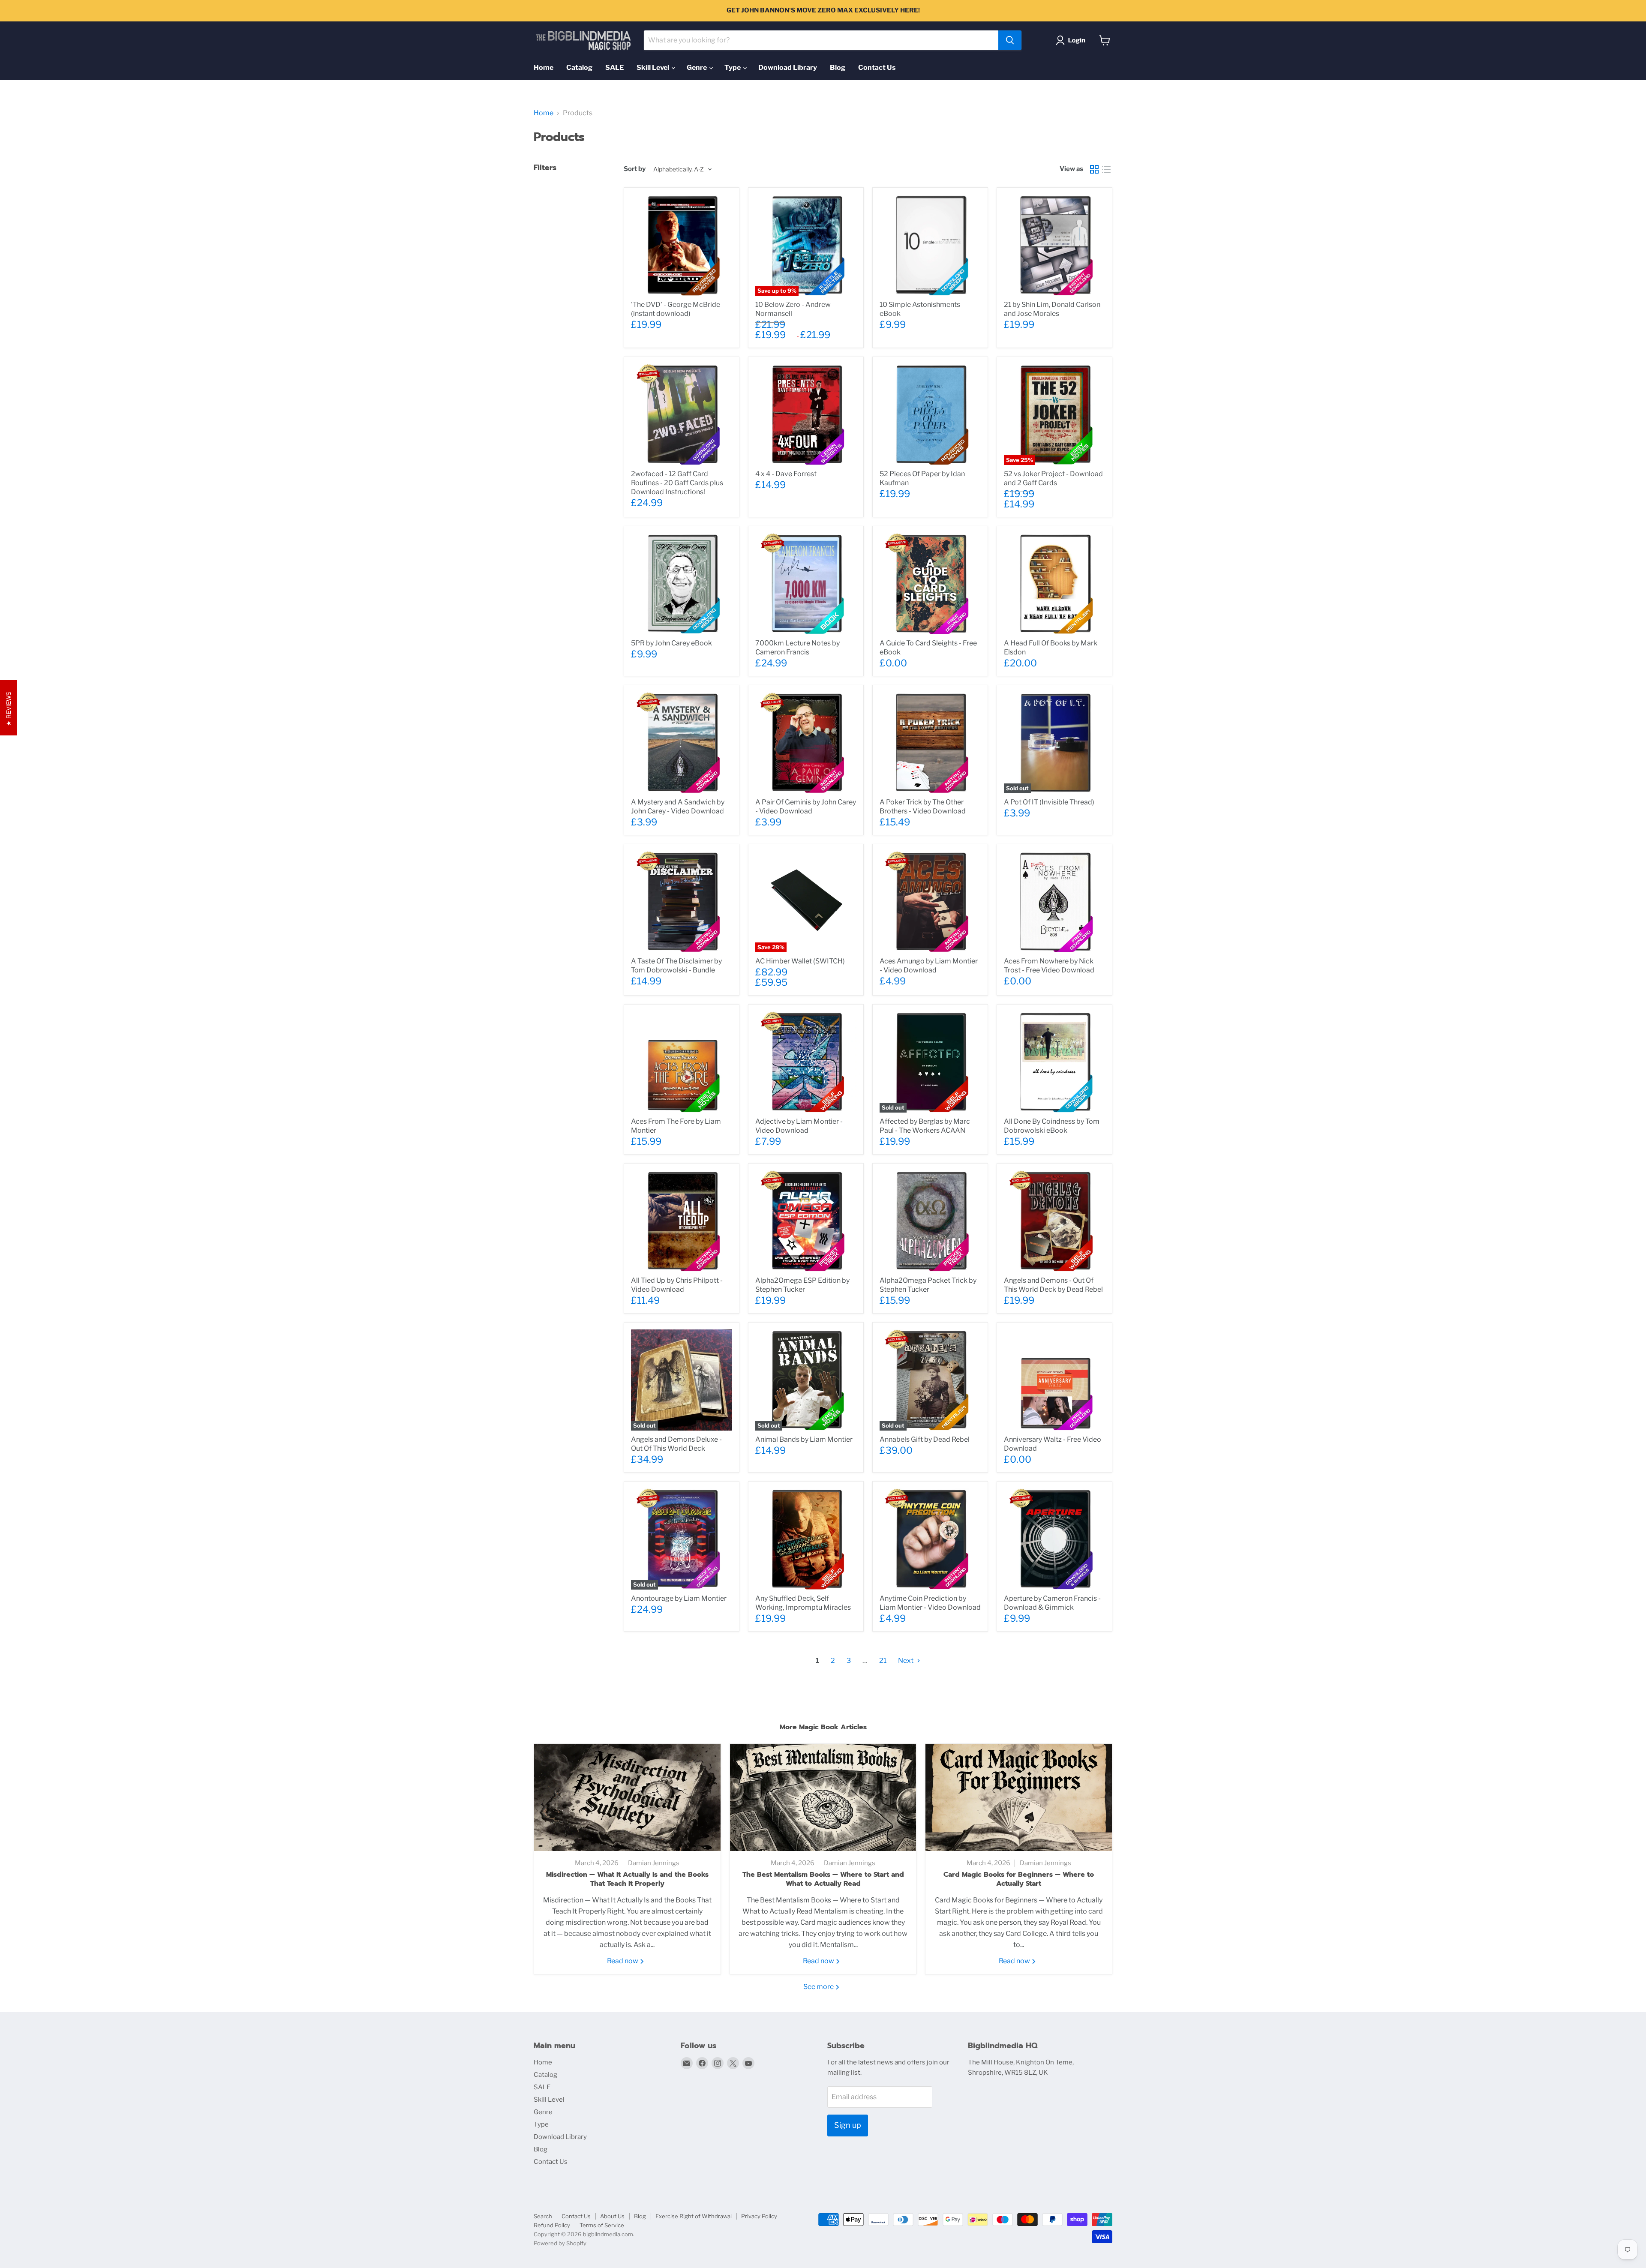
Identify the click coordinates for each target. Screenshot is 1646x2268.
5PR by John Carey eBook (671, 643)
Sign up (848, 2125)
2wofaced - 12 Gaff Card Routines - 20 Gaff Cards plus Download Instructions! (677, 483)
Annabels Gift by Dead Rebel (925, 1439)
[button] (1072, 40)
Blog (838, 67)
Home (544, 67)
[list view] (1106, 169)
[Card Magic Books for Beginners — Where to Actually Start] (1019, 1797)
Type (733, 67)
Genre (697, 67)
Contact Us (877, 67)
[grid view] (1094, 169)
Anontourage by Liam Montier (679, 1598)
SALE (614, 67)
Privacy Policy (759, 2216)
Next (906, 1660)
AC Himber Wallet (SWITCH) (800, 961)
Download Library (788, 67)
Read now (623, 1961)
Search (543, 2216)
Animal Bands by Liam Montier (804, 1439)
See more (819, 1987)
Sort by (635, 169)
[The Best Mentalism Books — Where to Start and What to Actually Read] (823, 1797)
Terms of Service (602, 2225)
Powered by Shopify (560, 2243)
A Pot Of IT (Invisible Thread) (1049, 802)
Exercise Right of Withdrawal (694, 2216)
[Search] (1010, 40)
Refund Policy (552, 2225)
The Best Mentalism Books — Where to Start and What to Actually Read (823, 1879)
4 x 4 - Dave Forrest (786, 474)
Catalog (579, 67)
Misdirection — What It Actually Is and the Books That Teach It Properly (627, 1879)
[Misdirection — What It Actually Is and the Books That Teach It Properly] (627, 1797)
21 (883, 1660)
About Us (612, 2216)
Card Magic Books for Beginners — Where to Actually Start (1019, 1879)
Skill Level (653, 67)
